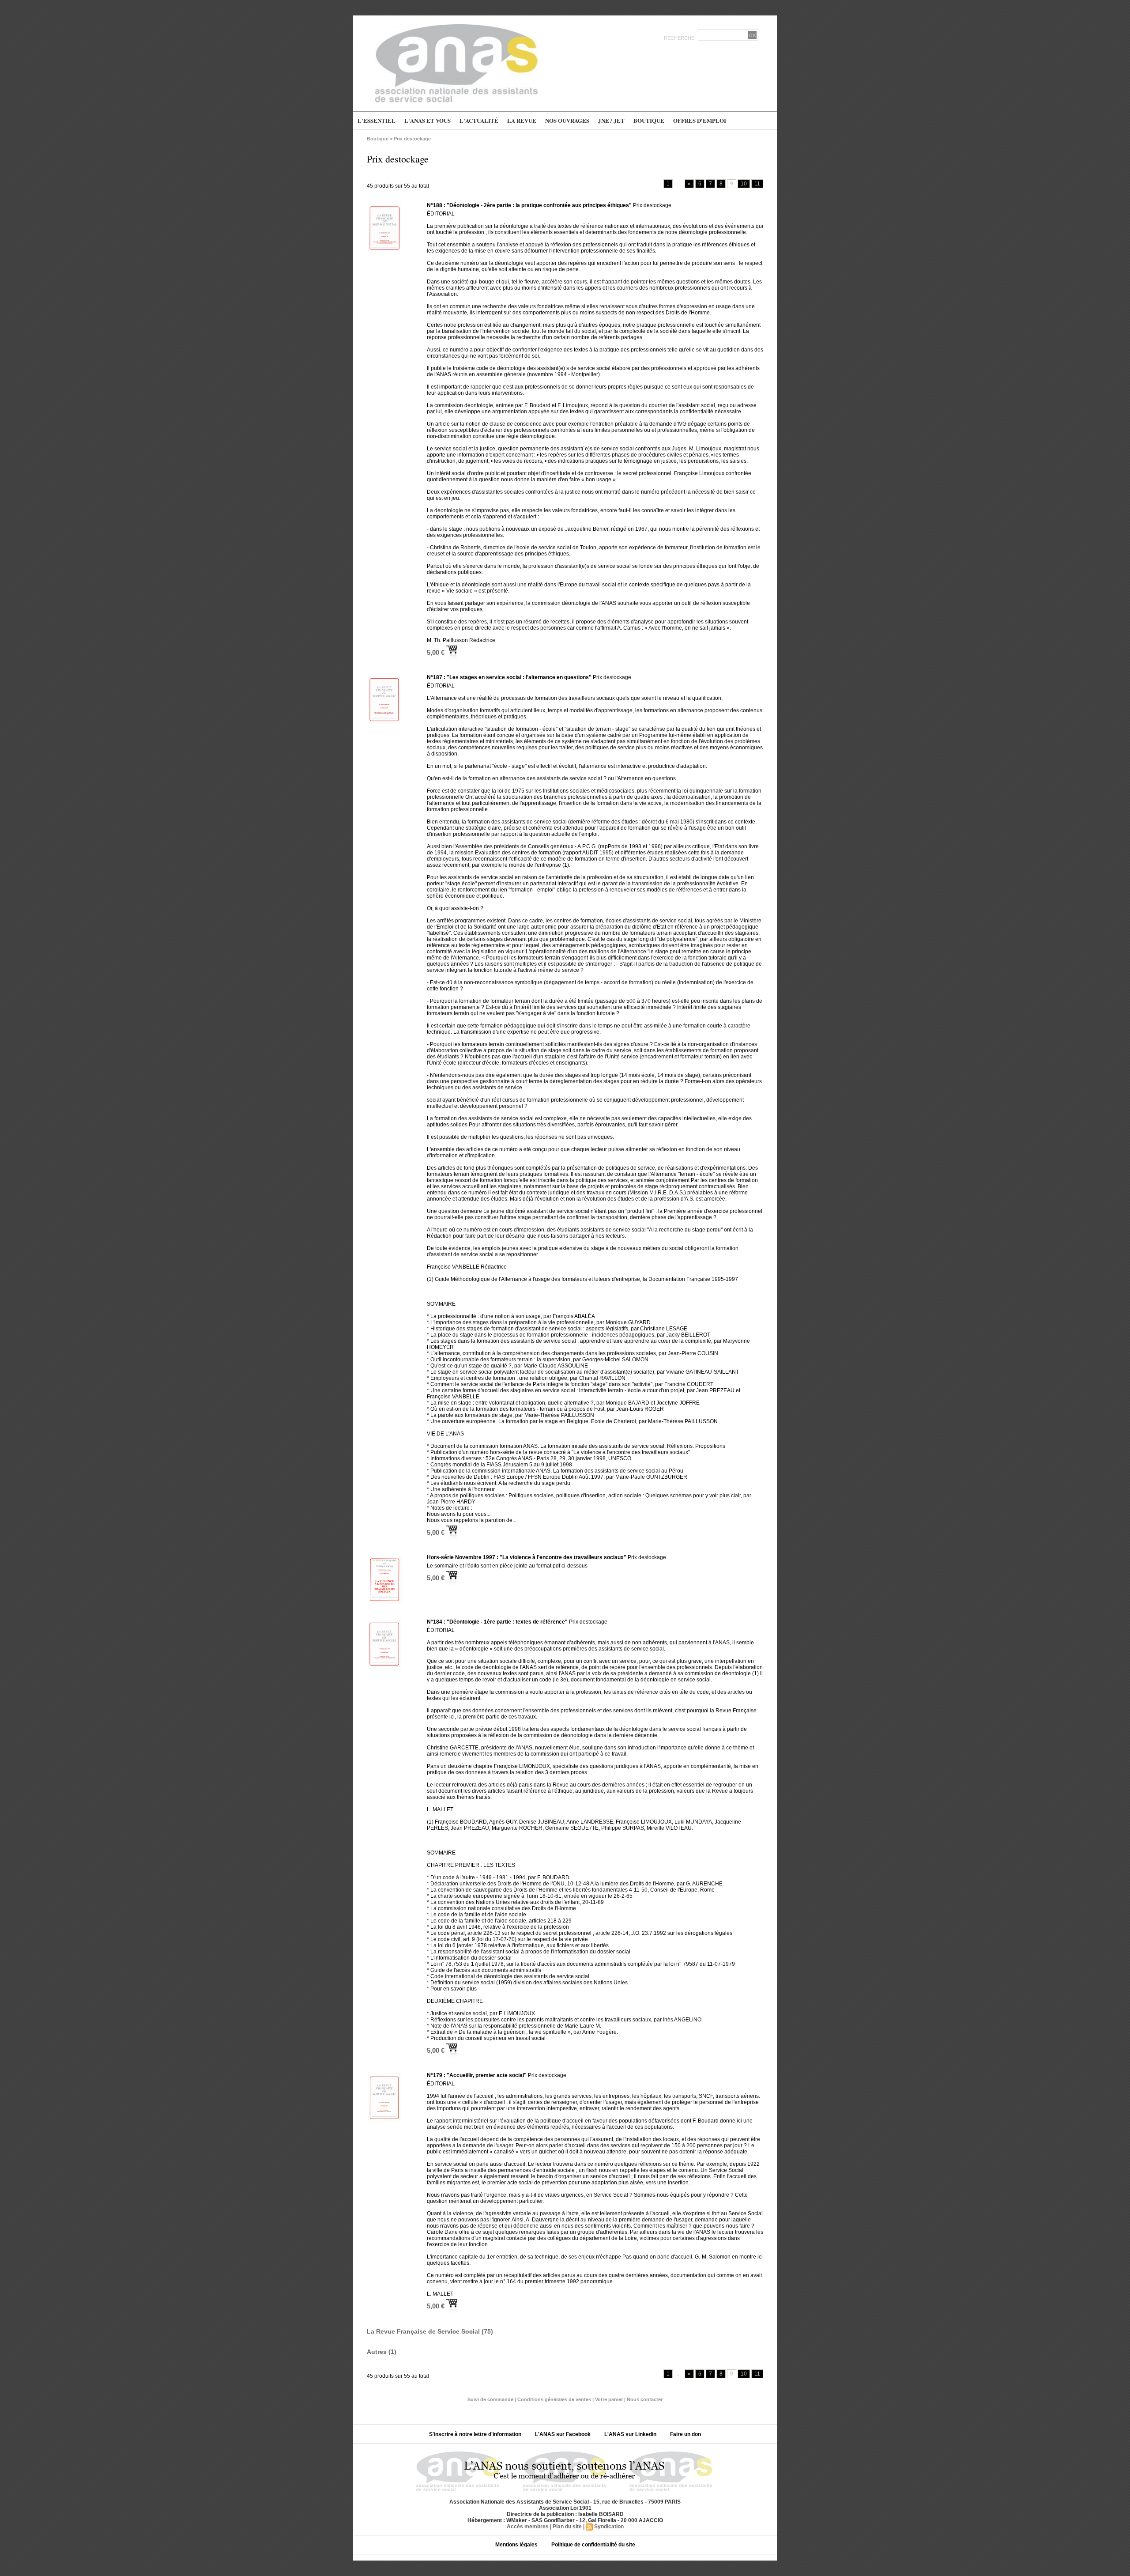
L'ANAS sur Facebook (563, 2434)
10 (744, 184)
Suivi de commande (490, 2399)
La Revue (522, 120)
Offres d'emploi (700, 120)
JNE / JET (611, 120)
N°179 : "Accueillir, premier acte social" (477, 2075)
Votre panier (609, 2399)
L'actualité (479, 120)
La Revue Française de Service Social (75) (430, 2331)
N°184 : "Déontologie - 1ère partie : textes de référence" (497, 1622)
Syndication (609, 2527)
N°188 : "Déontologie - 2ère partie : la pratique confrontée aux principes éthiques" (529, 205)
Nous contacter (645, 2399)
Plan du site (567, 2527)
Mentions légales (517, 2545)
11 (757, 184)
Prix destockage (412, 139)
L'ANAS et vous (428, 120)
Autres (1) (382, 2352)
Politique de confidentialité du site (593, 2545)
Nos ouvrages (567, 120)
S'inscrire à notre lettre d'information (476, 2434)
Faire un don (686, 2434)
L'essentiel (377, 120)
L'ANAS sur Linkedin (631, 2434)
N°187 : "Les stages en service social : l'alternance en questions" (509, 677)
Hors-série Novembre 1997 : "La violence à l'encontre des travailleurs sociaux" (527, 1557)
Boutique (649, 120)
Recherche (680, 38)
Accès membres (528, 2527)
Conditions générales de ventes (554, 2399)
